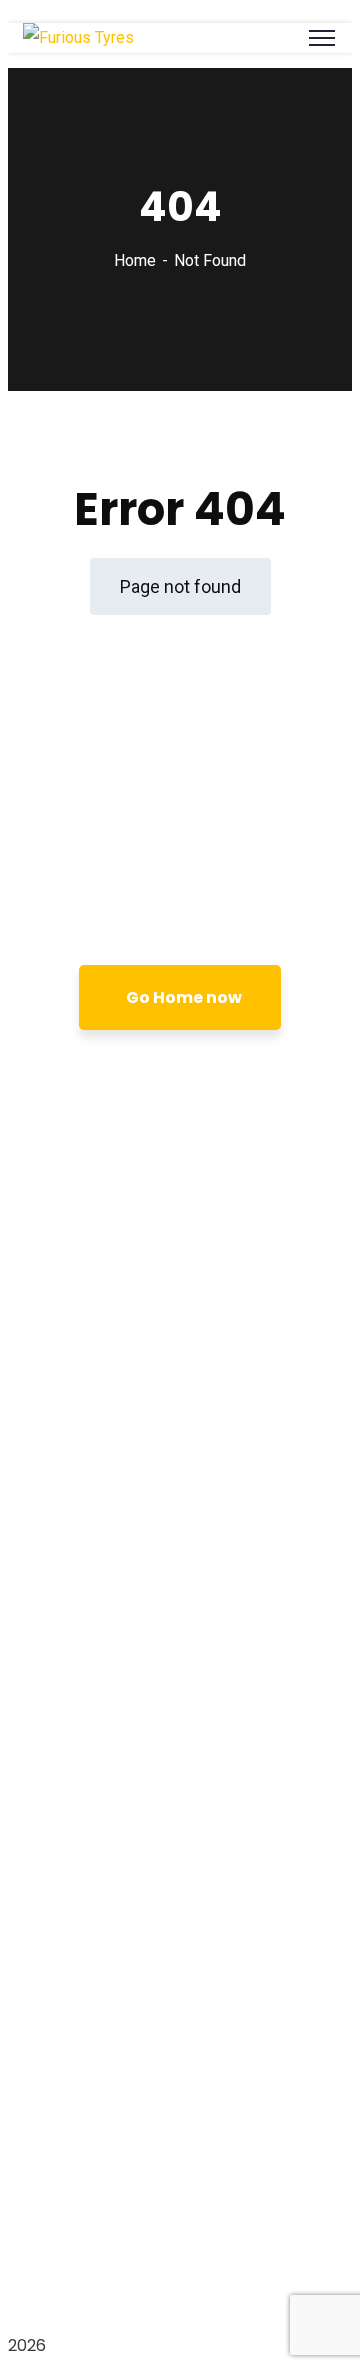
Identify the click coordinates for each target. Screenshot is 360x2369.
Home (135, 260)
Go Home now (184, 997)
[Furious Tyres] (78, 37)
